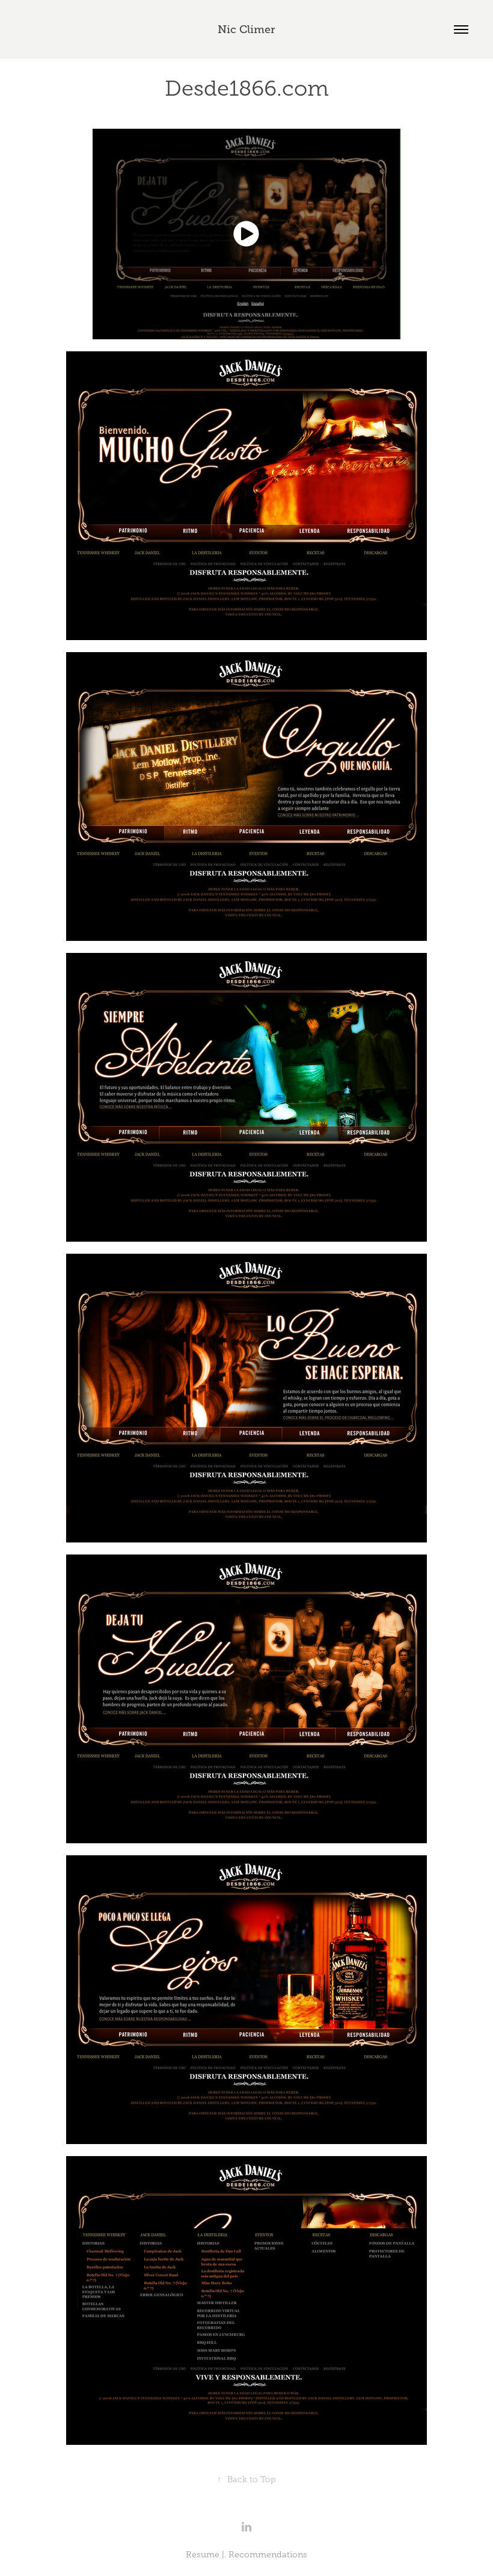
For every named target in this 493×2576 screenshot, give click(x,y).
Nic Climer (246, 29)
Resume (203, 2555)
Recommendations (268, 2555)
